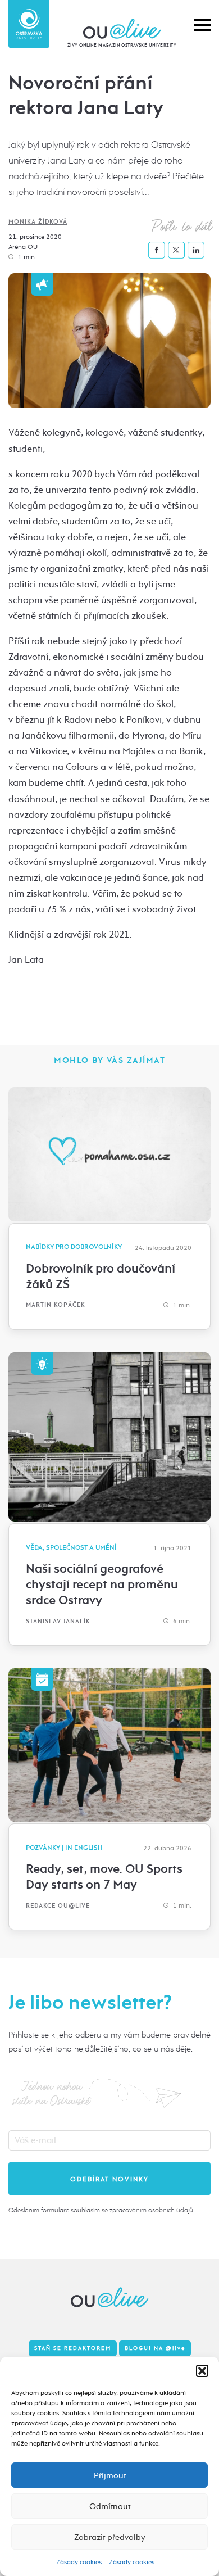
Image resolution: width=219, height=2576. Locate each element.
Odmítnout (110, 2506)
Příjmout (110, 2475)
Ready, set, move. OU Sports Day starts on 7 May (104, 1877)
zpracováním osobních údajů (151, 2210)
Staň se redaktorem (73, 2348)
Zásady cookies (79, 2562)
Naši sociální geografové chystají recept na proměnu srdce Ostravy (102, 1584)
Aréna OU (23, 247)
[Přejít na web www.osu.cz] (29, 24)
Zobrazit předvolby (110, 2537)
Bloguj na (155, 2348)
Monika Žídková (38, 222)
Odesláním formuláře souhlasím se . (101, 2210)
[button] (202, 2371)
